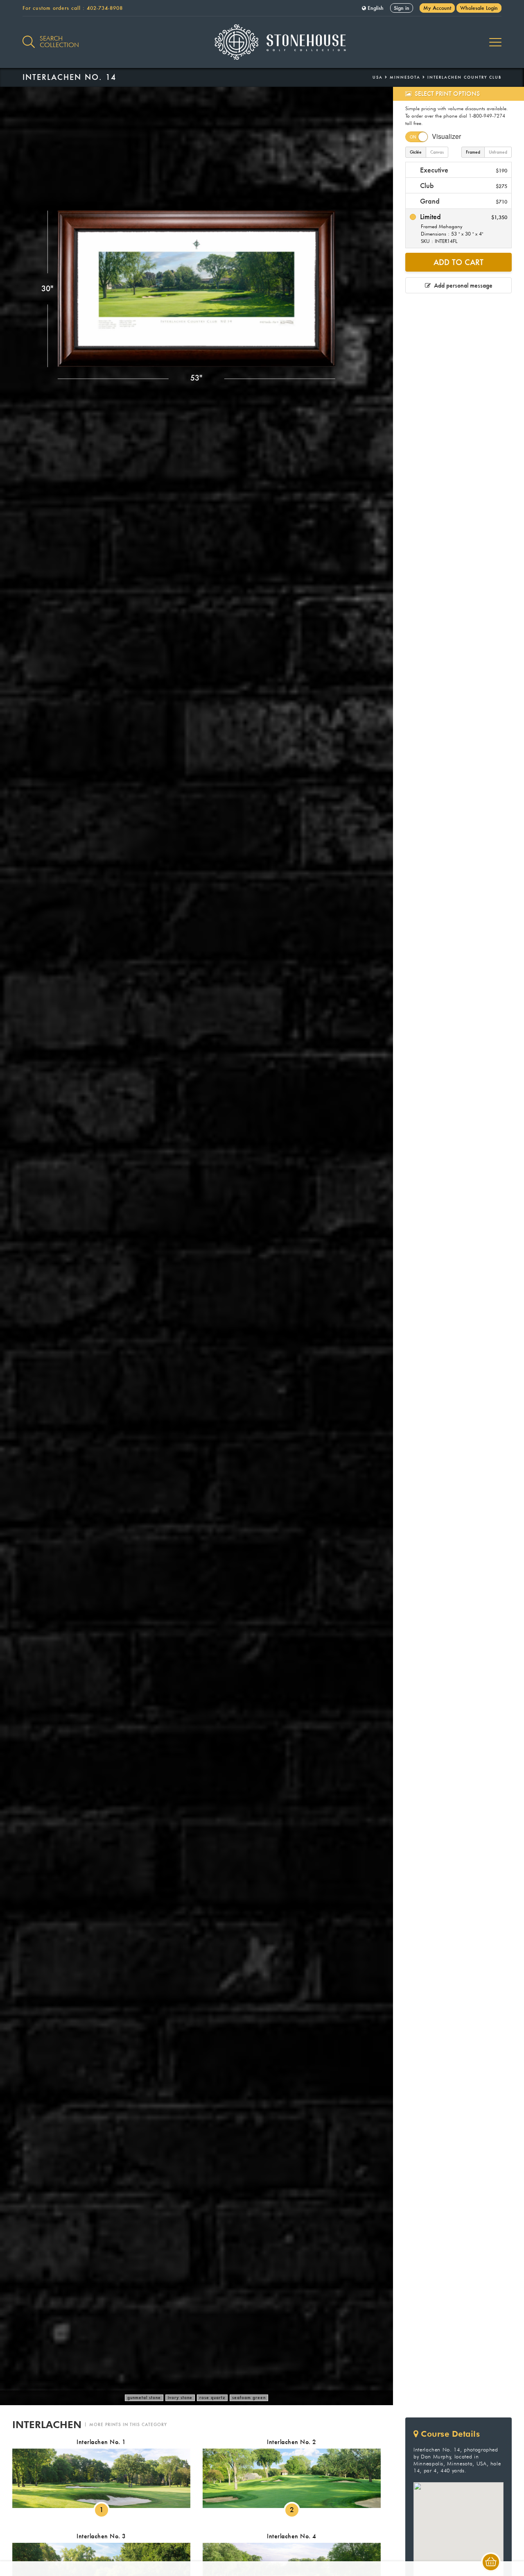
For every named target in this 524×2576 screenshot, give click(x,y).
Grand (463, 201)
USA (378, 77)
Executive (463, 170)
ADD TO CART (458, 262)
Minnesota (405, 77)
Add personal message (462, 285)
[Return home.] (262, 42)
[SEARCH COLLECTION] (29, 37)
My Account (437, 8)
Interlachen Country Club (464, 77)
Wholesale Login (479, 8)
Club (463, 185)
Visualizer (446, 136)
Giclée (416, 152)
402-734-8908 (105, 8)
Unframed (498, 152)
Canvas (437, 152)
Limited (463, 228)
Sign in (402, 8)
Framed (473, 152)
